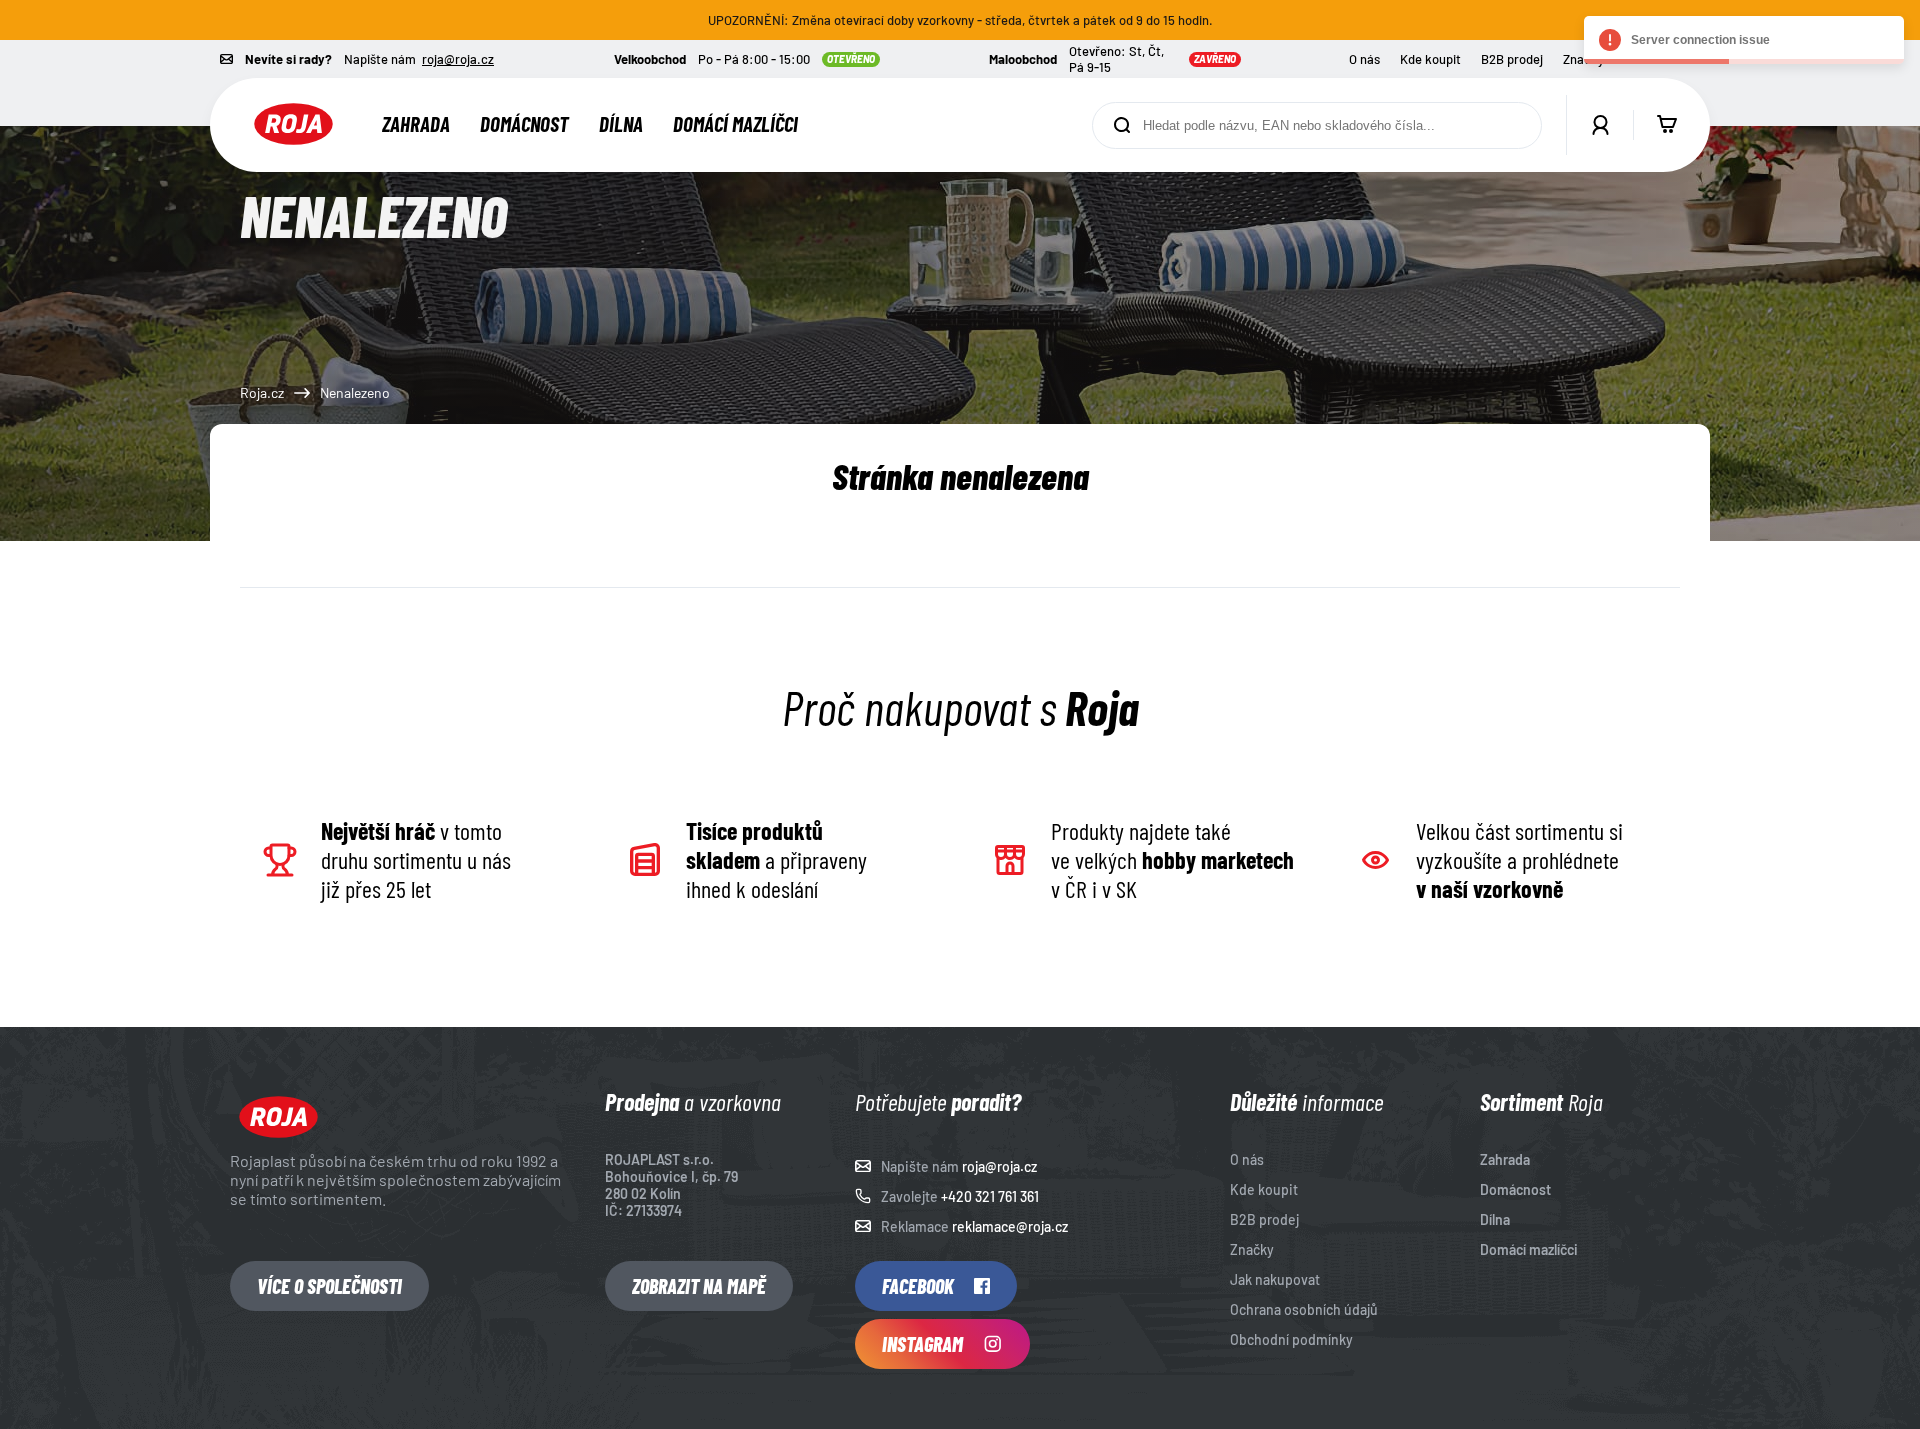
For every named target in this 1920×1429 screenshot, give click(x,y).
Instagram (922, 1344)
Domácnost (524, 123)
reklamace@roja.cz (1010, 1226)
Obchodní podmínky (1291, 1339)
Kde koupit (1430, 59)
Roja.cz (262, 392)
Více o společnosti (329, 1286)
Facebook (918, 1286)
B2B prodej (1512, 59)
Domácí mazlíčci (735, 123)
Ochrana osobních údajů (1304, 1309)
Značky (1252, 1249)
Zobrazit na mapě (699, 1286)
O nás (1364, 59)
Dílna (621, 123)
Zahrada (416, 123)
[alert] (1744, 40)
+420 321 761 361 (990, 1196)
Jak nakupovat (1275, 1279)
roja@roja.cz (458, 59)
